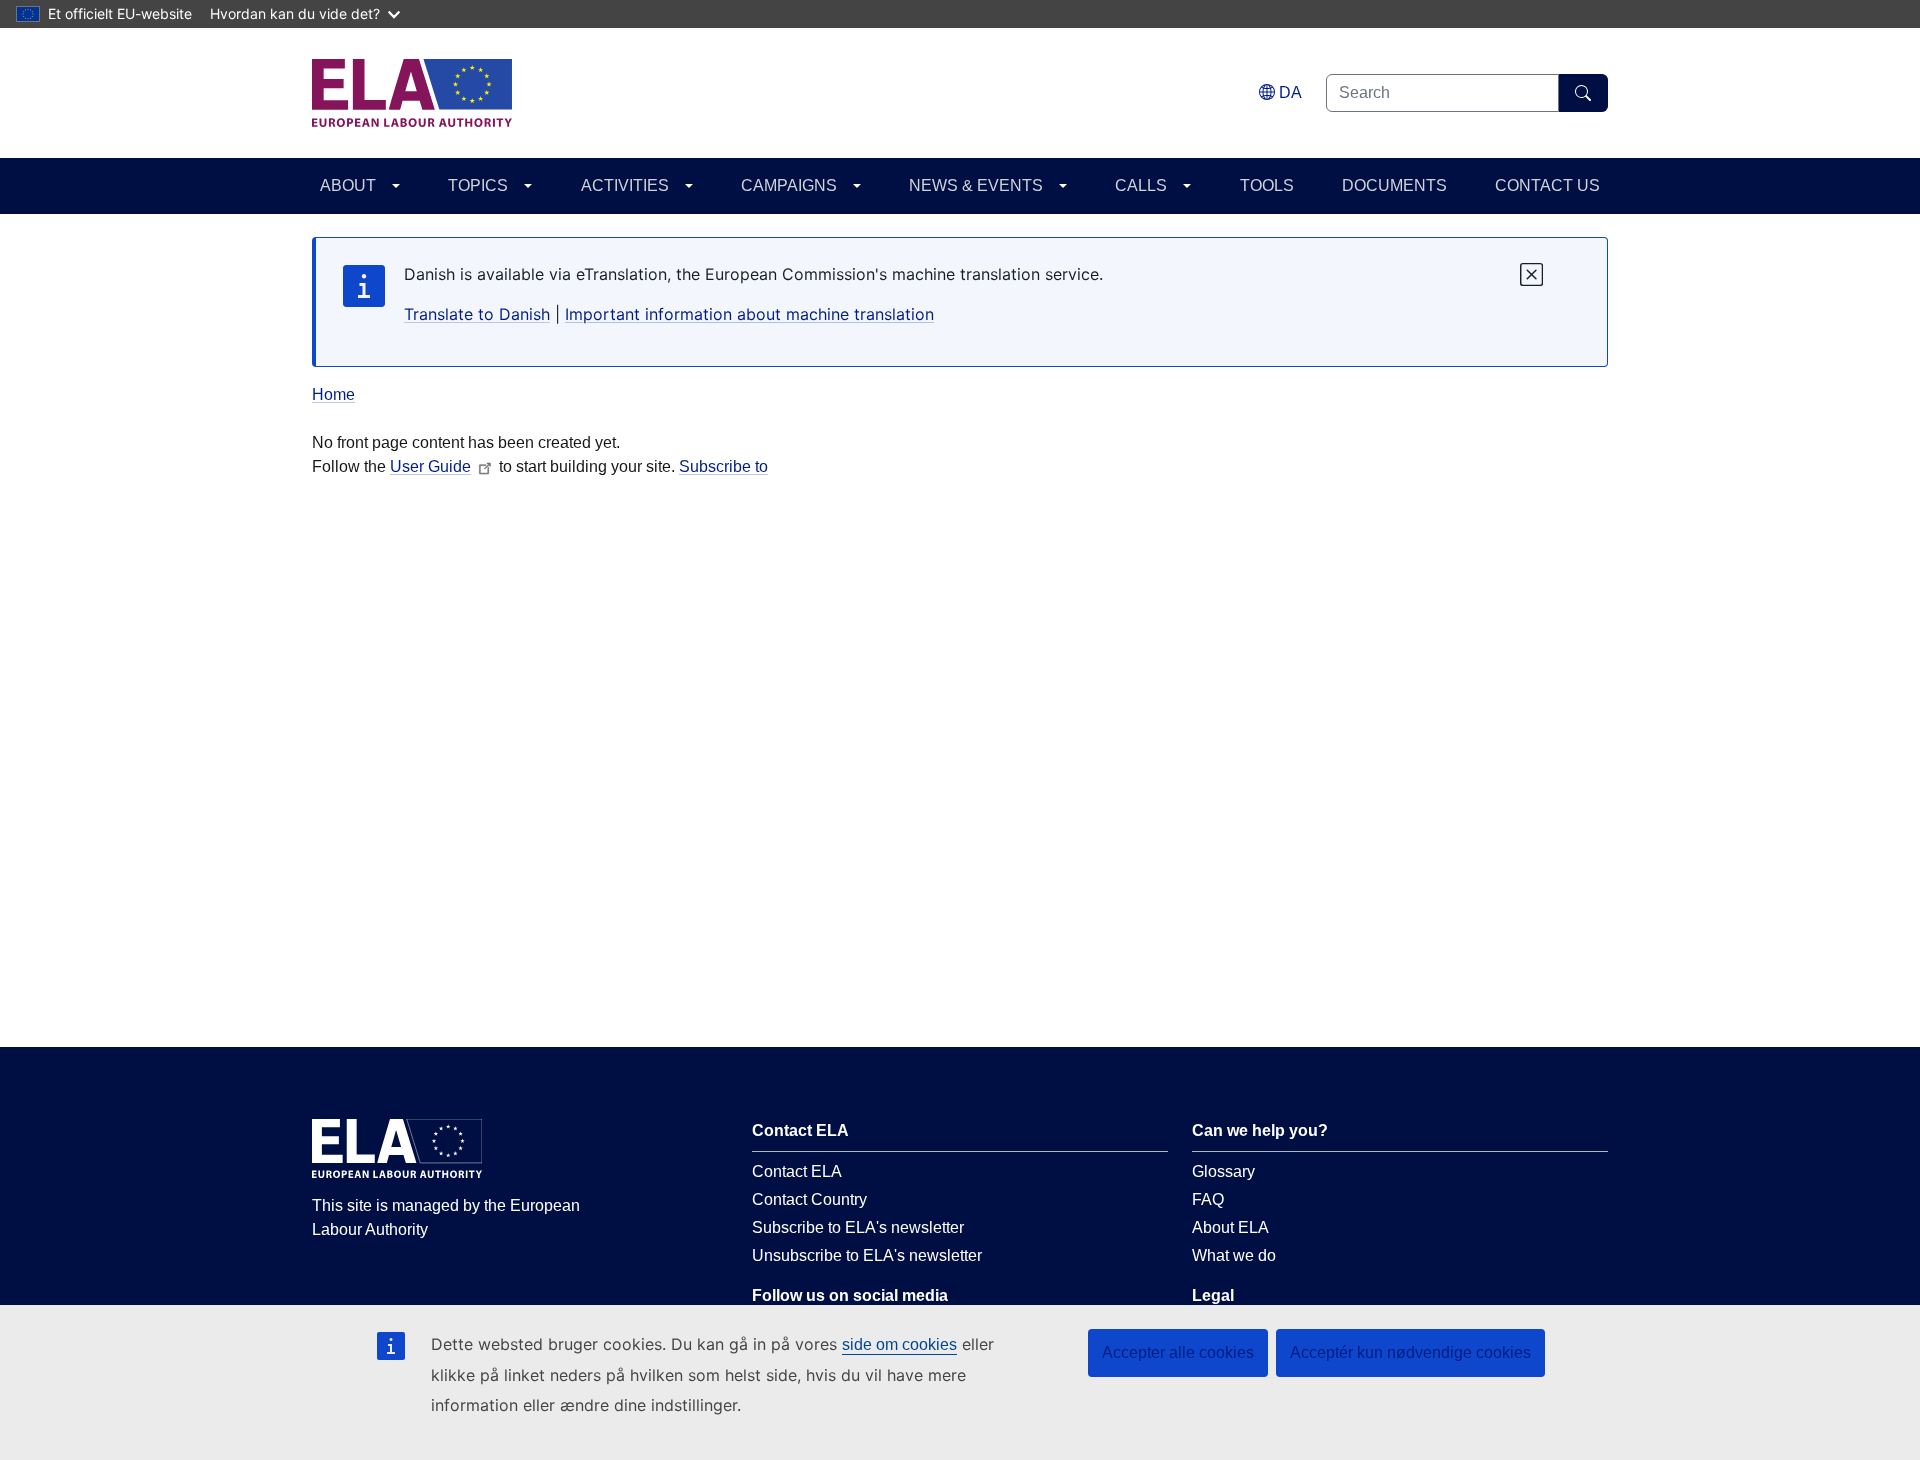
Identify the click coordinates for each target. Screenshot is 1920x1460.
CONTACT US (1547, 185)
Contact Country (809, 1199)
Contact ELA (797, 1171)
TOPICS (478, 185)
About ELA (1230, 1227)
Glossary (1223, 1171)
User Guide (430, 466)
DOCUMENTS (1394, 185)
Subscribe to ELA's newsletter (858, 1227)
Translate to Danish (477, 314)
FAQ (1208, 1199)
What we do (1234, 1255)
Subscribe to (723, 466)
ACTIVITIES (625, 185)
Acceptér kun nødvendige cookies (1410, 1352)
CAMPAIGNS (789, 185)
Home (333, 394)
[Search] (1583, 93)
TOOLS (1267, 185)
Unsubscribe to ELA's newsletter (867, 1255)
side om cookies (899, 1344)
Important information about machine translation (749, 314)
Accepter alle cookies (1178, 1352)
